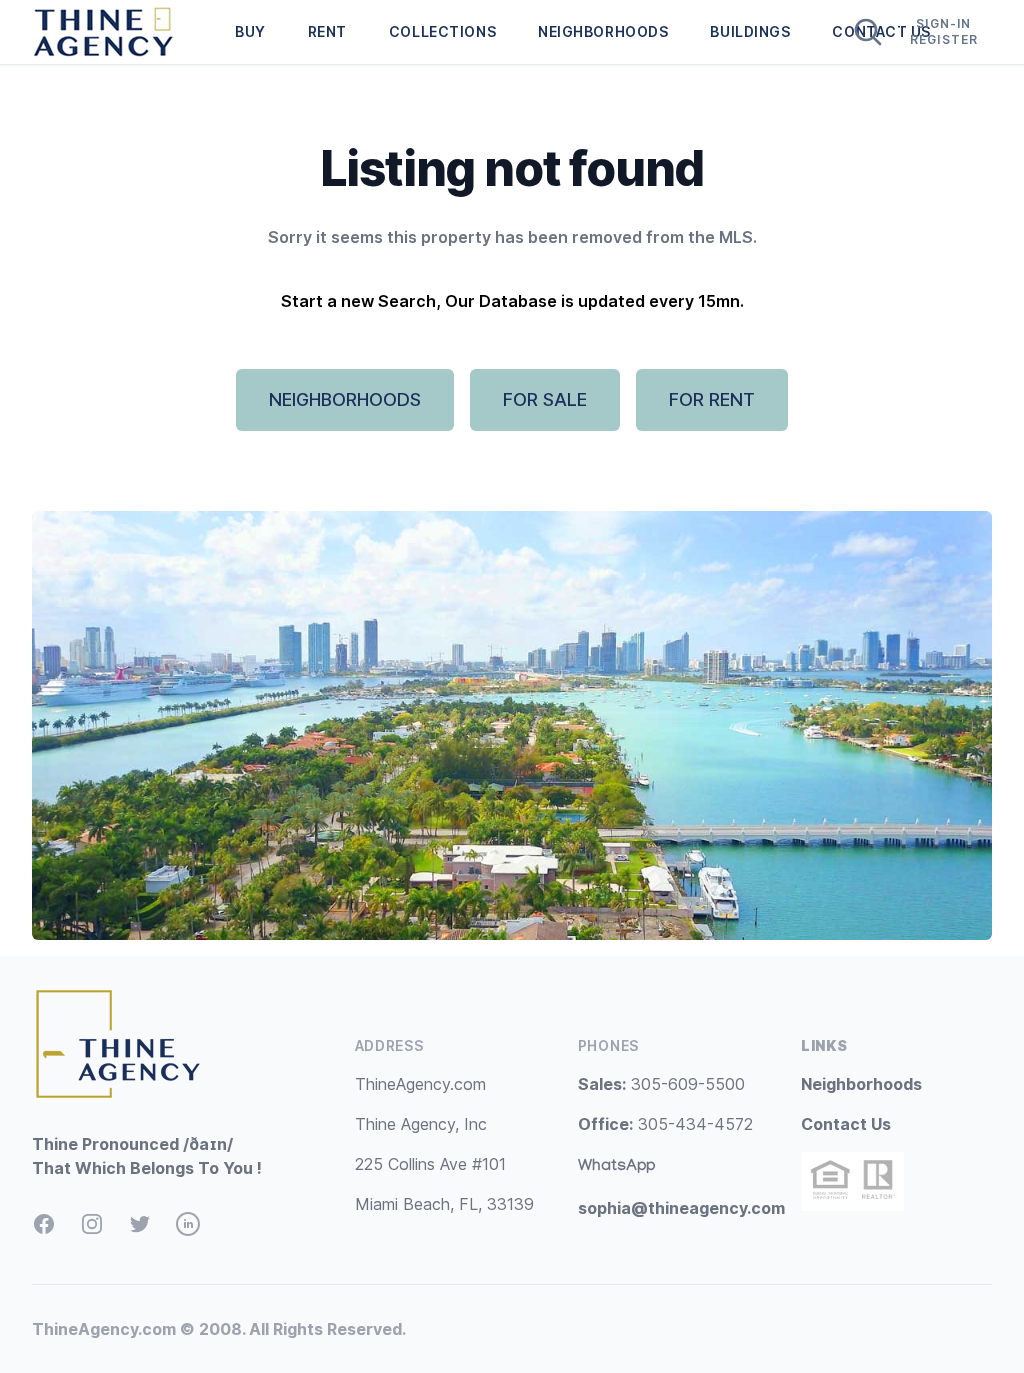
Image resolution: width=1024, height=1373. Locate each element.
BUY (250, 31)
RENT (327, 31)
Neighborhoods (861, 1084)
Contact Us (846, 1124)
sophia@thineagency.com (681, 1208)
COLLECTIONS (442, 31)
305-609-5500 (661, 1084)
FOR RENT (712, 399)
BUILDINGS (750, 31)
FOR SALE (545, 399)
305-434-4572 (665, 1124)
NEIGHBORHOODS (603, 31)
